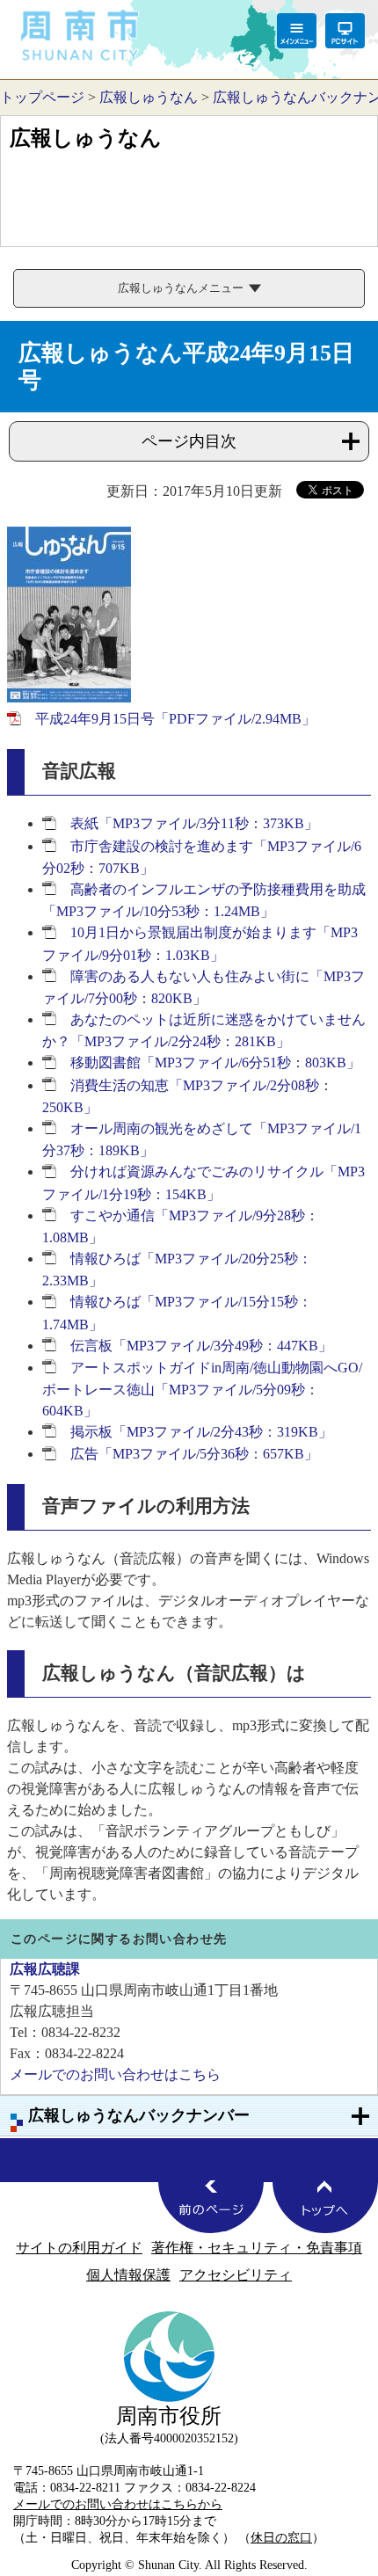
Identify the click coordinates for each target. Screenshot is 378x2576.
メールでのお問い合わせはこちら (115, 2074)
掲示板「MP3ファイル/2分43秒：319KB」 (201, 1432)
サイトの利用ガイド (79, 2248)
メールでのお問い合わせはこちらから (118, 2504)
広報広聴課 (45, 1969)
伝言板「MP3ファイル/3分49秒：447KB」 (201, 1346)
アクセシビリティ (236, 2275)
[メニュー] (297, 31)
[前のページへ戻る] (211, 2207)
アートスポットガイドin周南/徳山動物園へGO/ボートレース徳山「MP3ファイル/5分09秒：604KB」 (202, 1389)
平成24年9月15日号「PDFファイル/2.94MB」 (175, 719)
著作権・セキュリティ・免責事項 (257, 2248)
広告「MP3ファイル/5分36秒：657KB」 (194, 1454)
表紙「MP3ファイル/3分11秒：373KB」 (194, 823)
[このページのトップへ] (325, 2207)
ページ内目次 (189, 441)
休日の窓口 (281, 2537)
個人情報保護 (128, 2275)
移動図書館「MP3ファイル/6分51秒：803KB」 (215, 1062)
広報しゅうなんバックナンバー (139, 2115)
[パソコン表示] (345, 31)
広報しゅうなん (149, 97)
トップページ (42, 97)
